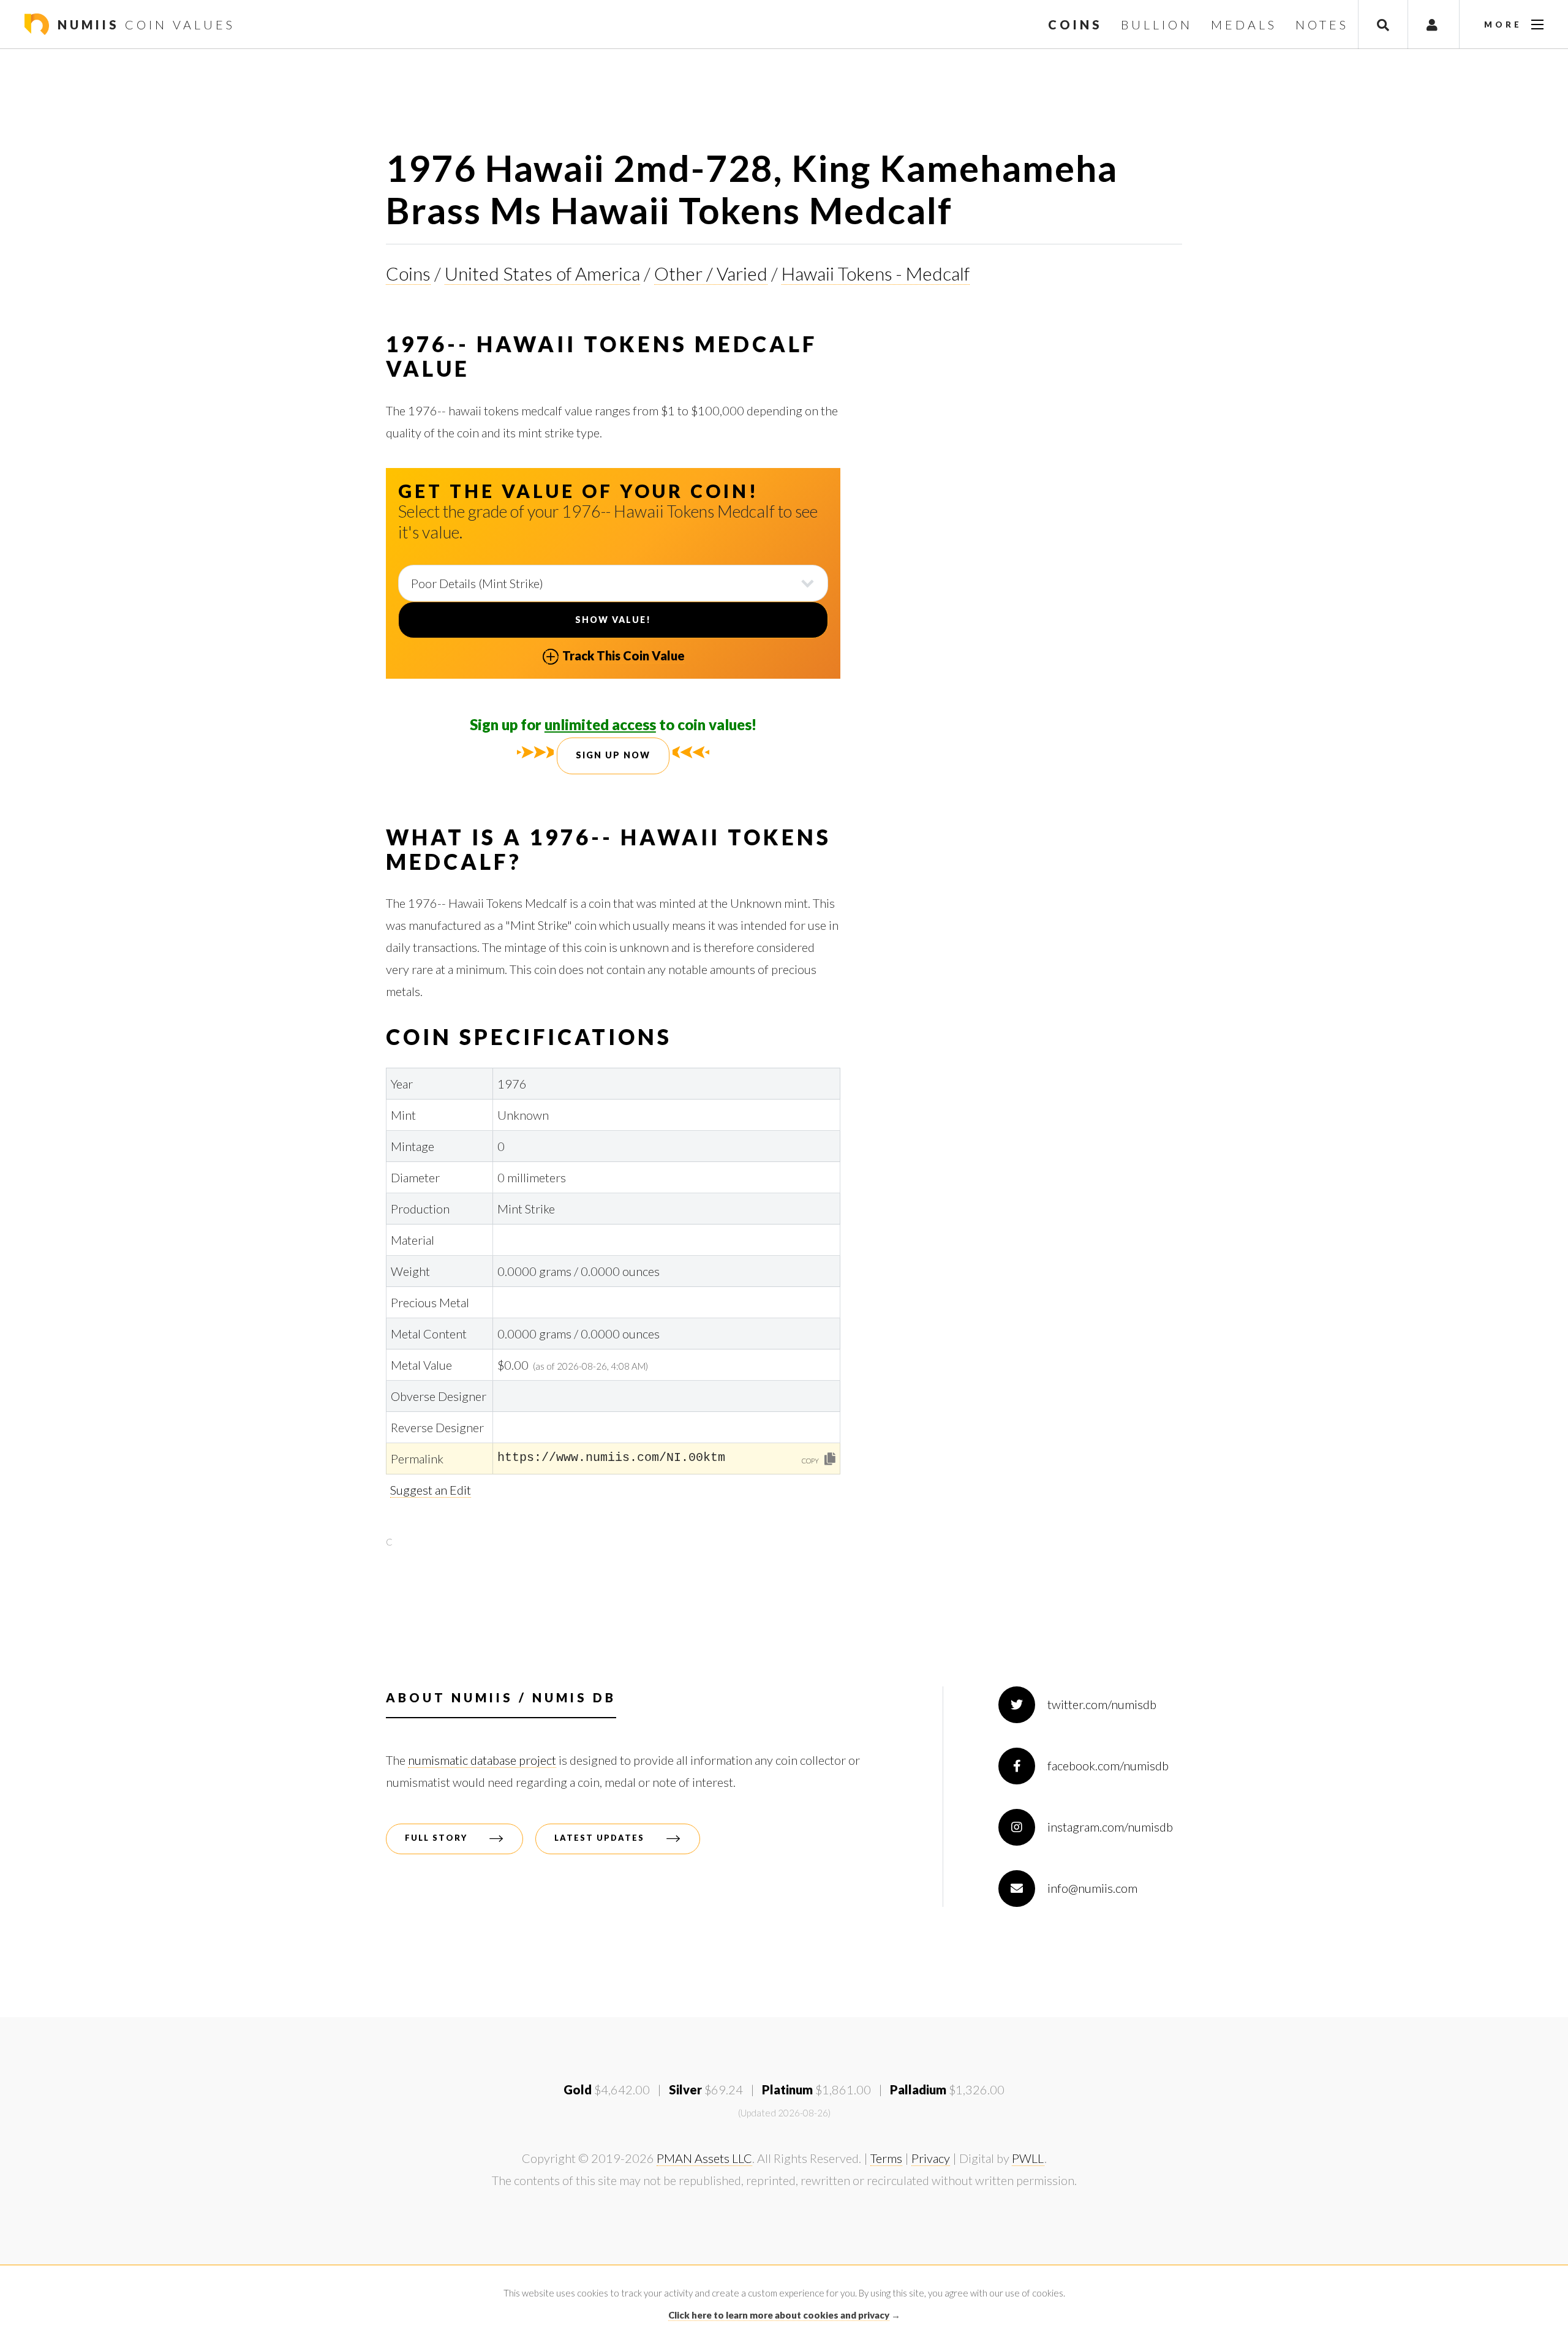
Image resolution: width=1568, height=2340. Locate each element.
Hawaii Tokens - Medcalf (876, 273)
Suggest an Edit (431, 1490)
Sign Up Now (613, 755)
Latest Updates (599, 1838)
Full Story (436, 1838)
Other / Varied (711, 273)
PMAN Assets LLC (704, 2158)
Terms (886, 2158)
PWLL (1028, 2158)
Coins (408, 273)
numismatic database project (482, 1760)
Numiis (144, 25)
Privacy (931, 2158)
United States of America (542, 273)
